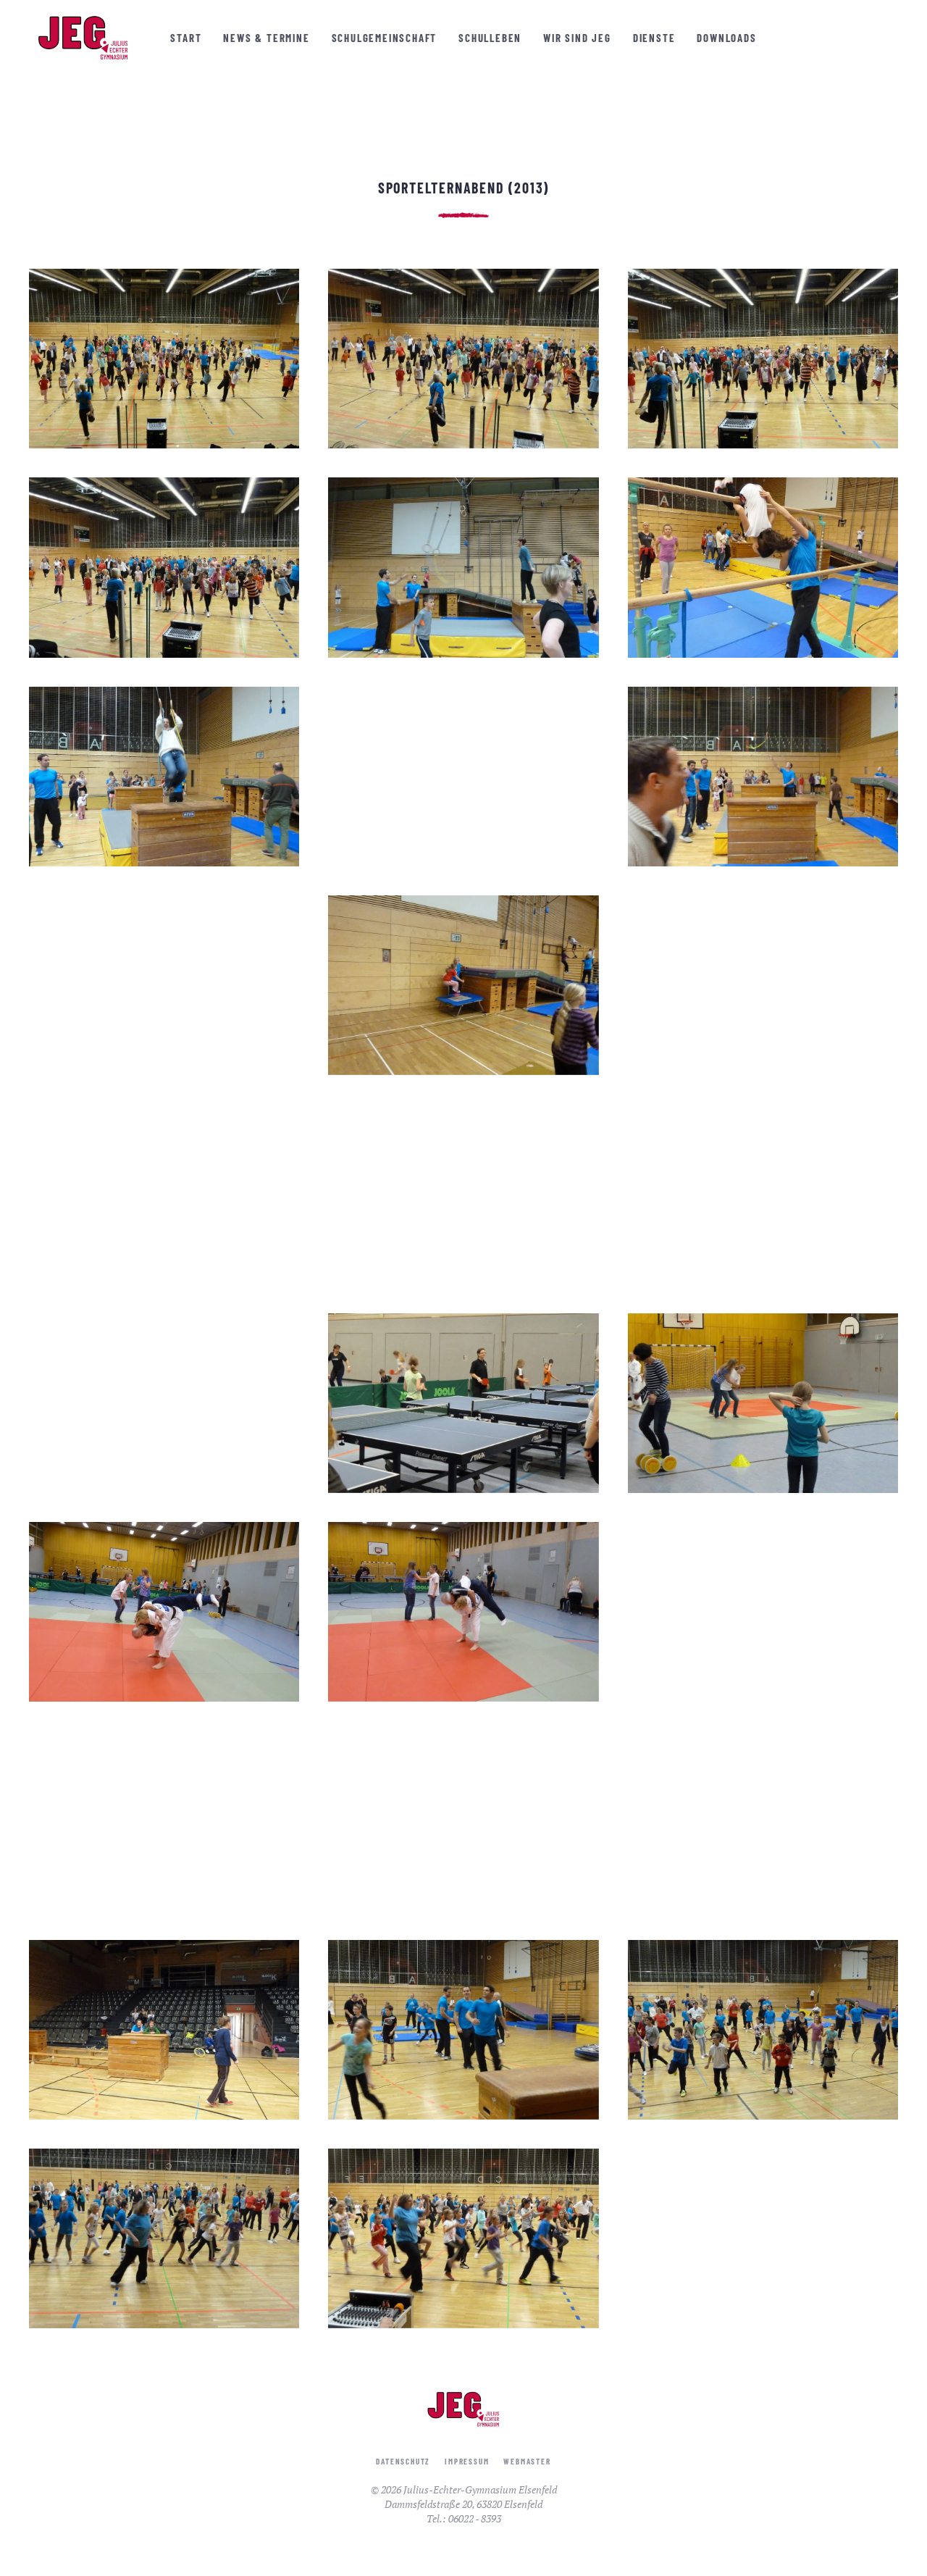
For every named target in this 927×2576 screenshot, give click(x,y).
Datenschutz (403, 2461)
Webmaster (527, 2461)
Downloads (726, 38)
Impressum (467, 2461)
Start (186, 38)
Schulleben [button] (490, 38)
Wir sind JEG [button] (577, 38)
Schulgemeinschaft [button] (385, 38)
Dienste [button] (654, 38)
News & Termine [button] (266, 38)
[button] (164, 359)
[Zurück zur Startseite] (83, 38)
